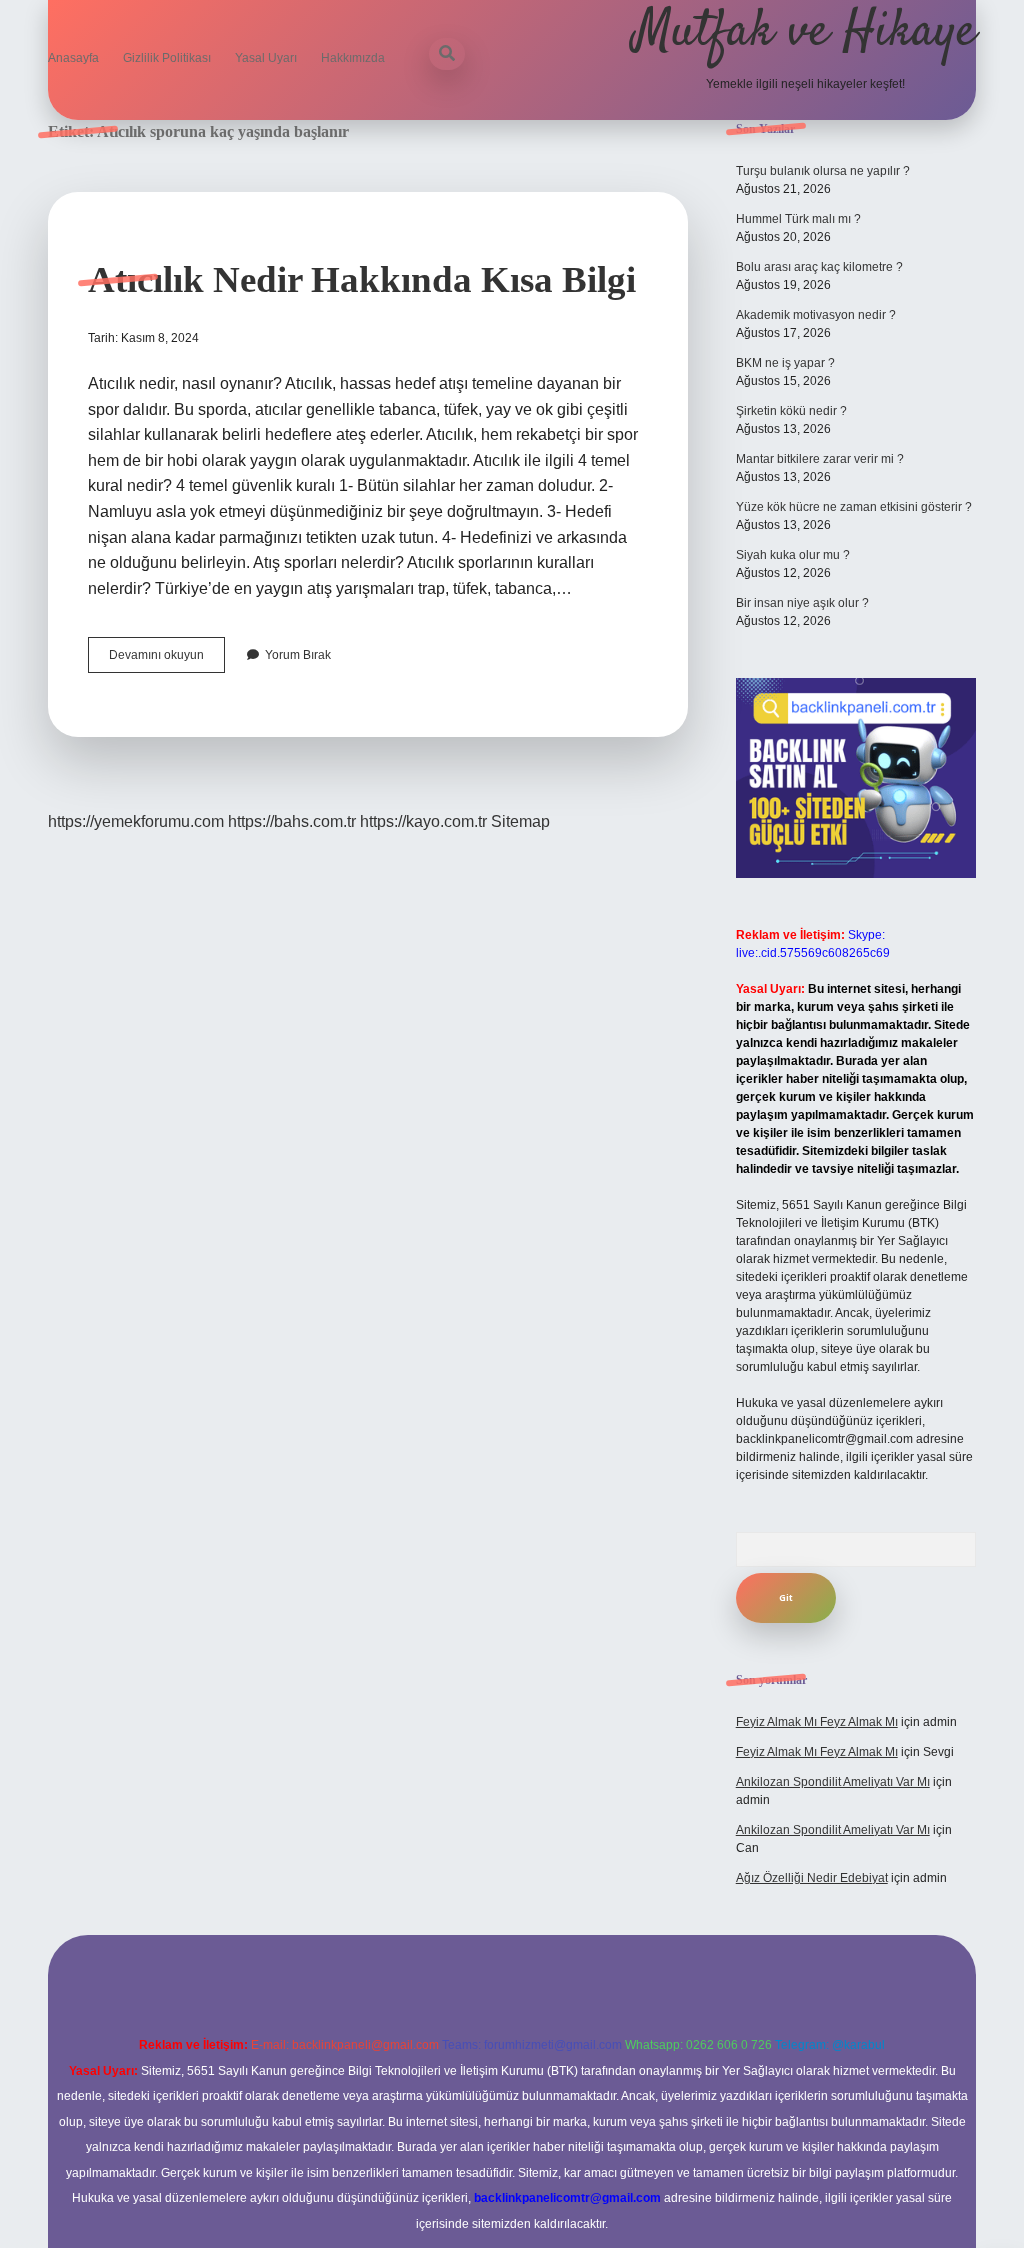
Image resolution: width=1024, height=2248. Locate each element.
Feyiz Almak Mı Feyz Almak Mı (817, 1722)
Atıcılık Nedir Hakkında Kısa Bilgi (362, 279)
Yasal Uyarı (266, 58)
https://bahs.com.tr (292, 821)
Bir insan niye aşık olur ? (802, 603)
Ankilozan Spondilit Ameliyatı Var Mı (833, 1782)
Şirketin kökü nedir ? (791, 411)
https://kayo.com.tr (423, 821)
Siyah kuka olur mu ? (793, 555)
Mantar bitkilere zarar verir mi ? (820, 459)
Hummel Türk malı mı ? (798, 219)
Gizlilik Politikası (167, 58)
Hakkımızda (353, 58)
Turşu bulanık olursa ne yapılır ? (823, 171)
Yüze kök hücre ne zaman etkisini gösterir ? (854, 507)
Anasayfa (73, 58)
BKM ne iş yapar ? (785, 363)
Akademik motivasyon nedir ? (816, 315)
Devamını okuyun (167, 660)
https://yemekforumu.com (136, 821)
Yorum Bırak (298, 655)
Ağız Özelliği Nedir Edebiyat (812, 1878)
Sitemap (520, 821)
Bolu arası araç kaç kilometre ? (819, 267)
